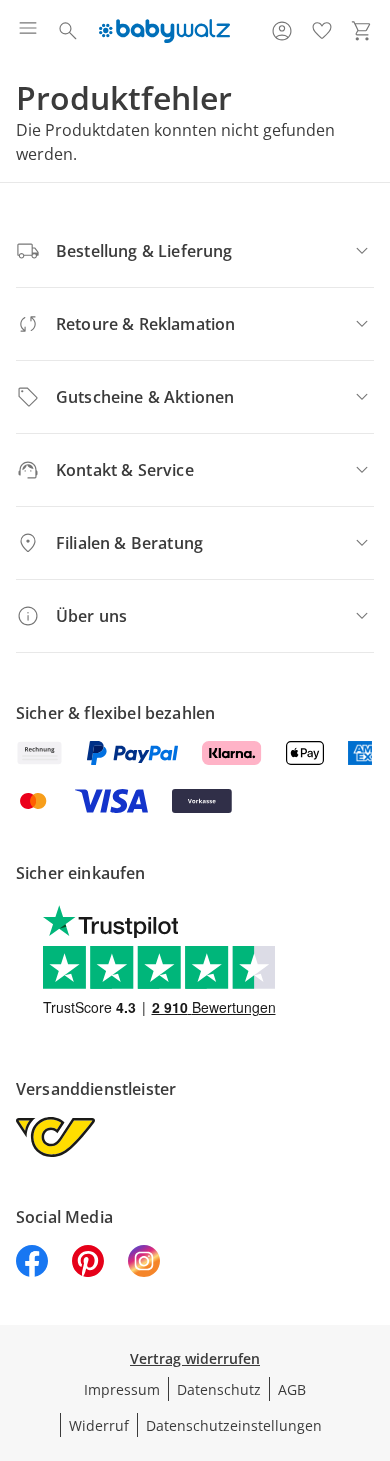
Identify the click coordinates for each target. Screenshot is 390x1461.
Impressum (122, 1389)
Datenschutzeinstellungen (234, 1425)
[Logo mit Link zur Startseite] (164, 31)
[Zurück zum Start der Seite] (370, 1321)
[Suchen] (68, 31)
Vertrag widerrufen (195, 1358)
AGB (292, 1389)
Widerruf (99, 1425)
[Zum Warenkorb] (362, 31)
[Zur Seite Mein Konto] (282, 31)
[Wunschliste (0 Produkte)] (322, 31)
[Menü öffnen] (28, 31)
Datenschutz (219, 1389)
